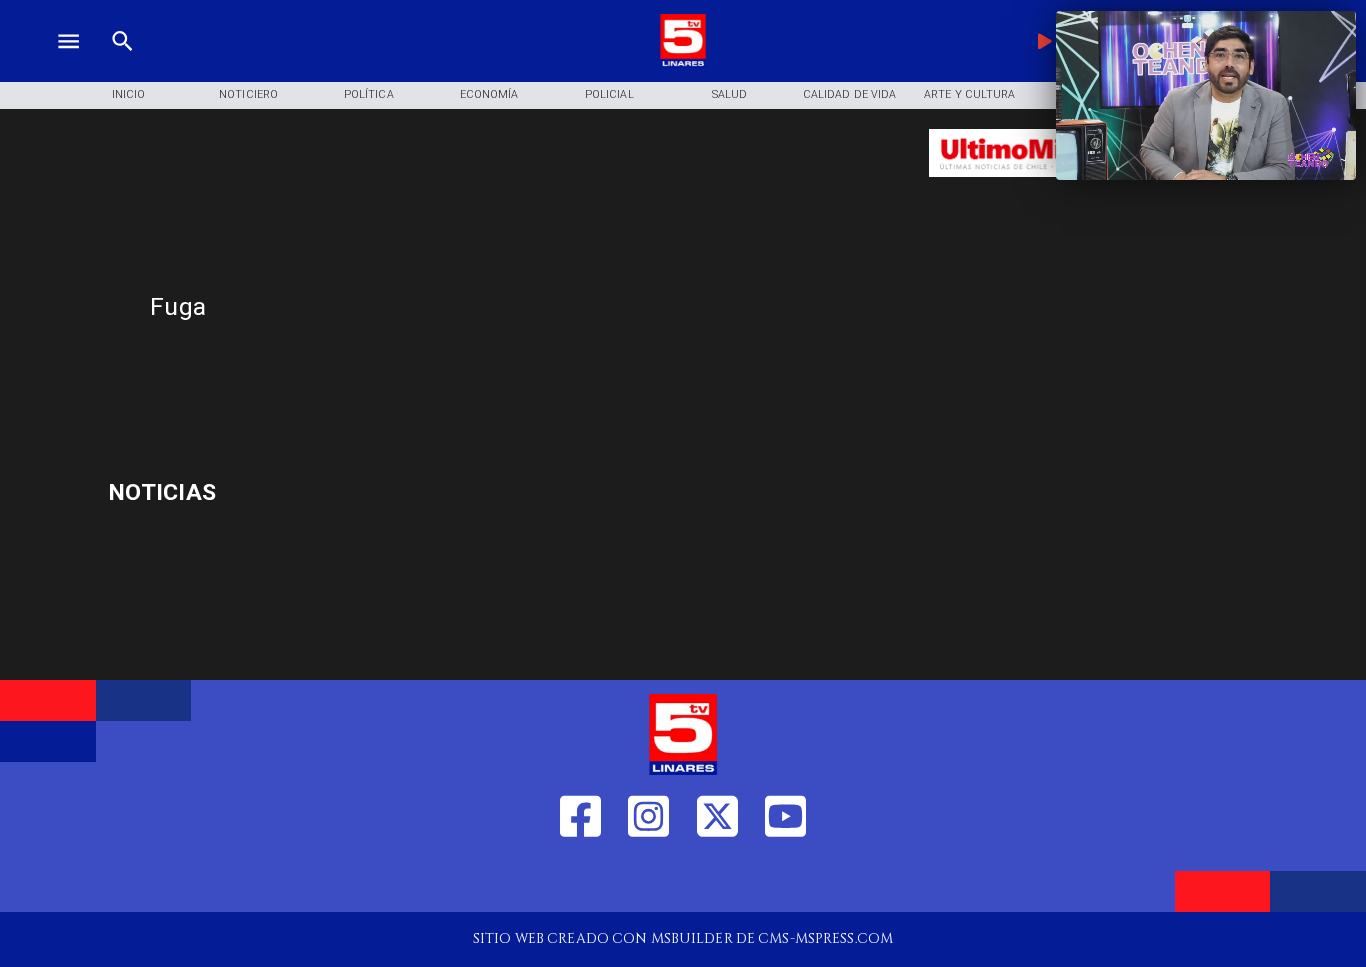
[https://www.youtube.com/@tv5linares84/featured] (785, 880)
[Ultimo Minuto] (1045, 186)
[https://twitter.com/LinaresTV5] (717, 880)
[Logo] (682, 63)
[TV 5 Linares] (122, 63)
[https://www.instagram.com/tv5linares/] (648, 880)
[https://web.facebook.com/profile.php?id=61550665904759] (580, 880)
